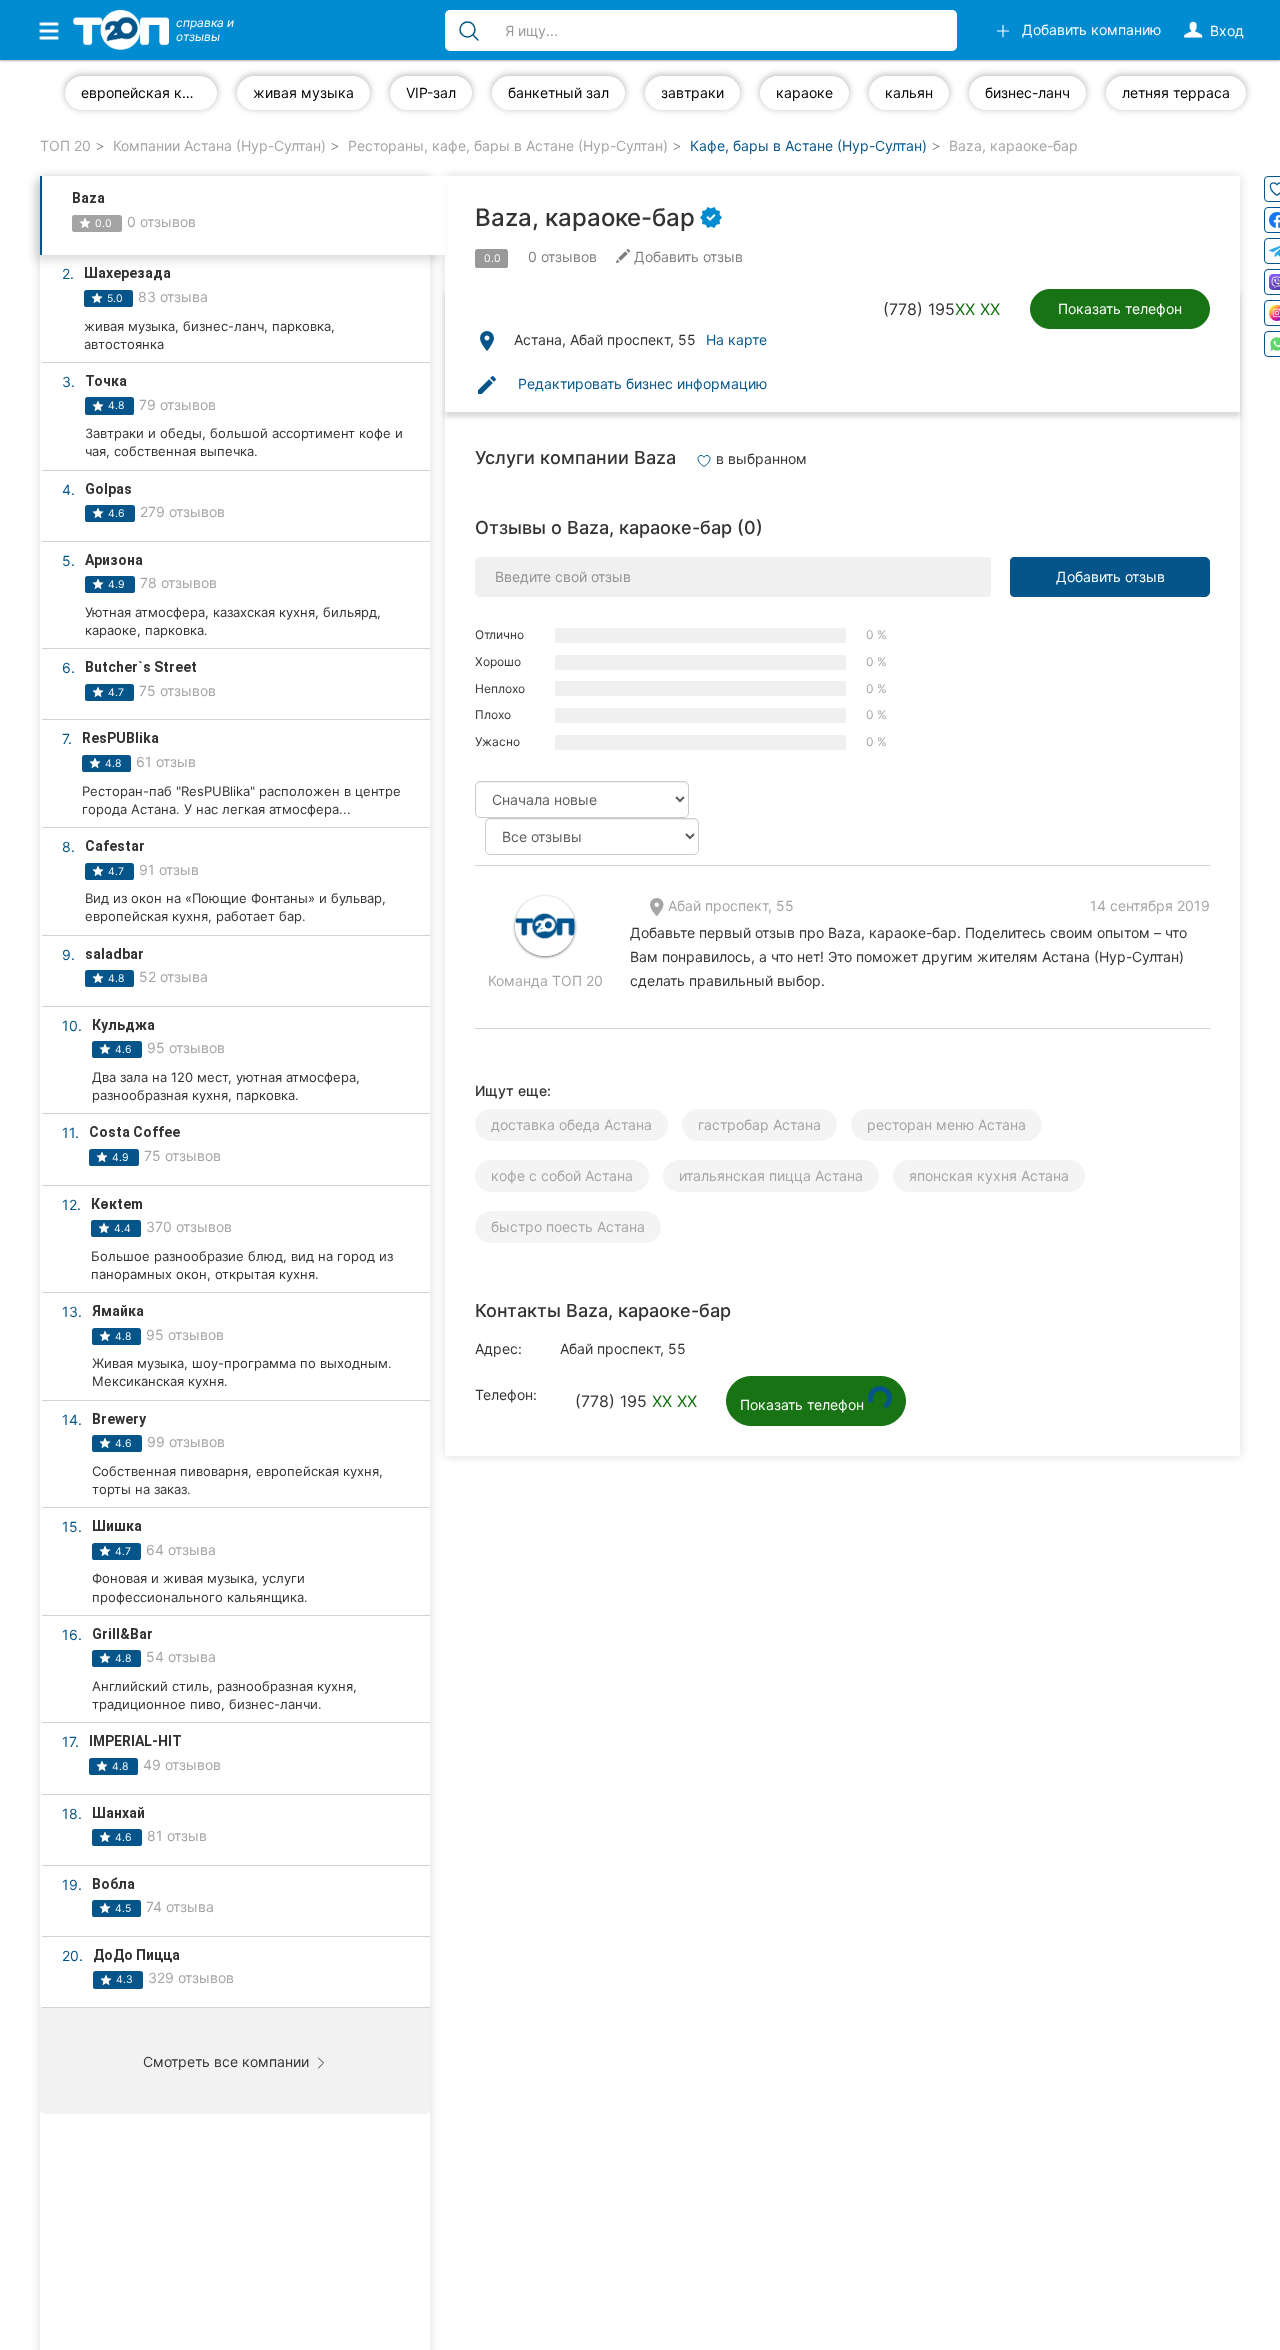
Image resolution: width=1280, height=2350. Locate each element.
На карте (736, 339)
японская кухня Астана (989, 1175)
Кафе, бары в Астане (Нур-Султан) (808, 145)
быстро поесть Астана (568, 1226)
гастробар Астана (759, 1124)
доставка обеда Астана (571, 1124)
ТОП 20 (65, 145)
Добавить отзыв (1110, 576)
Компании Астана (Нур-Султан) (219, 145)
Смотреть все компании (228, 2061)
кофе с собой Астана (562, 1175)
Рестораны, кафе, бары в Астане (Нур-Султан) (508, 145)
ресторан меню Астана (946, 1124)
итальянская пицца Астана (771, 1175)
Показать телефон (1120, 308)
